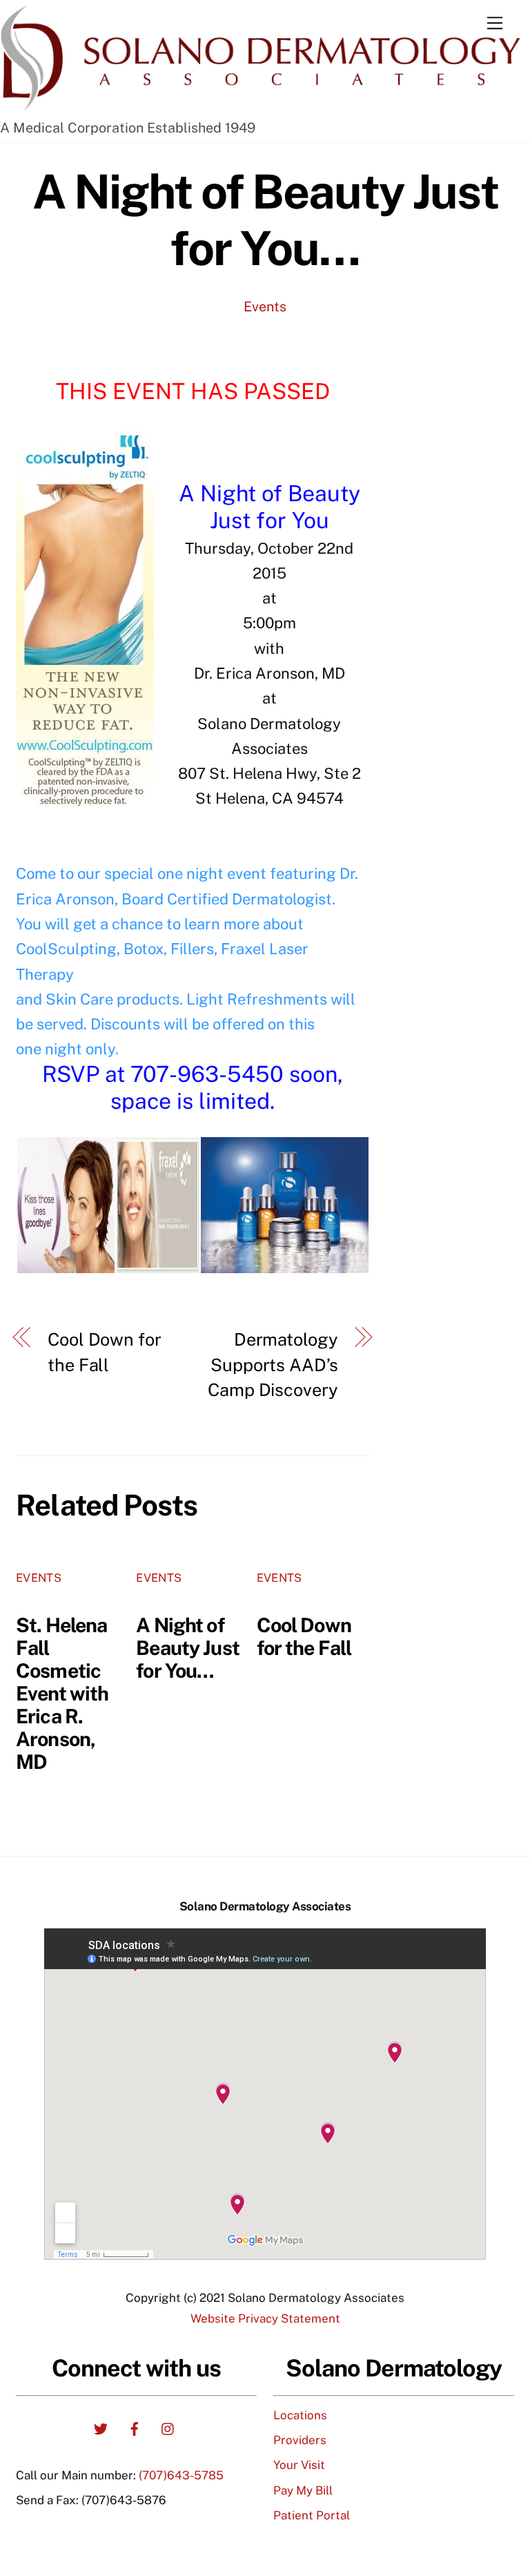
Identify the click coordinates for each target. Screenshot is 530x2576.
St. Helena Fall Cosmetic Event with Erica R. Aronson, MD (62, 1693)
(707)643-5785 (181, 2475)
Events (265, 306)
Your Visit (299, 2465)
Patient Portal (312, 2515)
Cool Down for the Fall (104, 1352)
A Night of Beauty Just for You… (265, 220)
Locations (300, 2415)
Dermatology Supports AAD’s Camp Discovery (273, 1365)
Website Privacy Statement (265, 2318)
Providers (300, 2440)
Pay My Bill (303, 2490)
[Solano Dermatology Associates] (262, 106)
